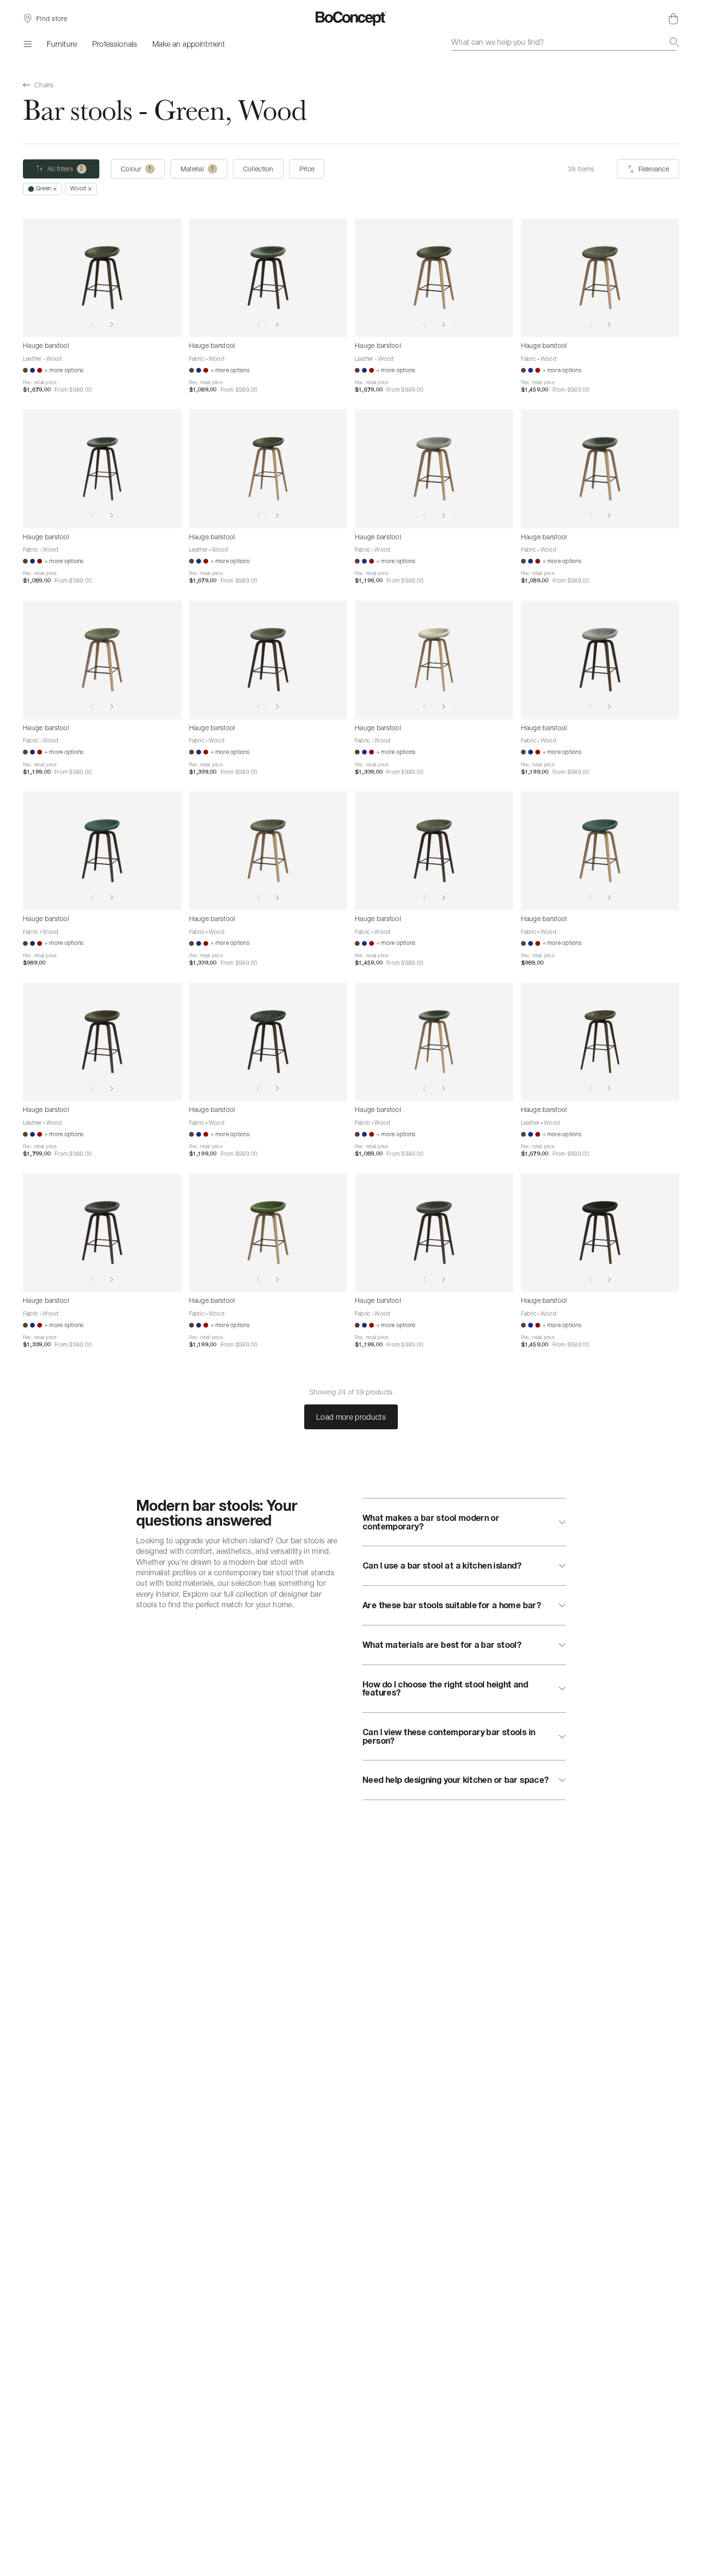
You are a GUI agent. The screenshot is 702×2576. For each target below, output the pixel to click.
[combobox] (565, 42)
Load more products (351, 1417)
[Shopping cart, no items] (673, 19)
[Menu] (27, 44)
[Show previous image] (93, 325)
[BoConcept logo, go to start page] (351, 19)
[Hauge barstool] (102, 278)
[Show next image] (112, 325)
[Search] (674, 42)
